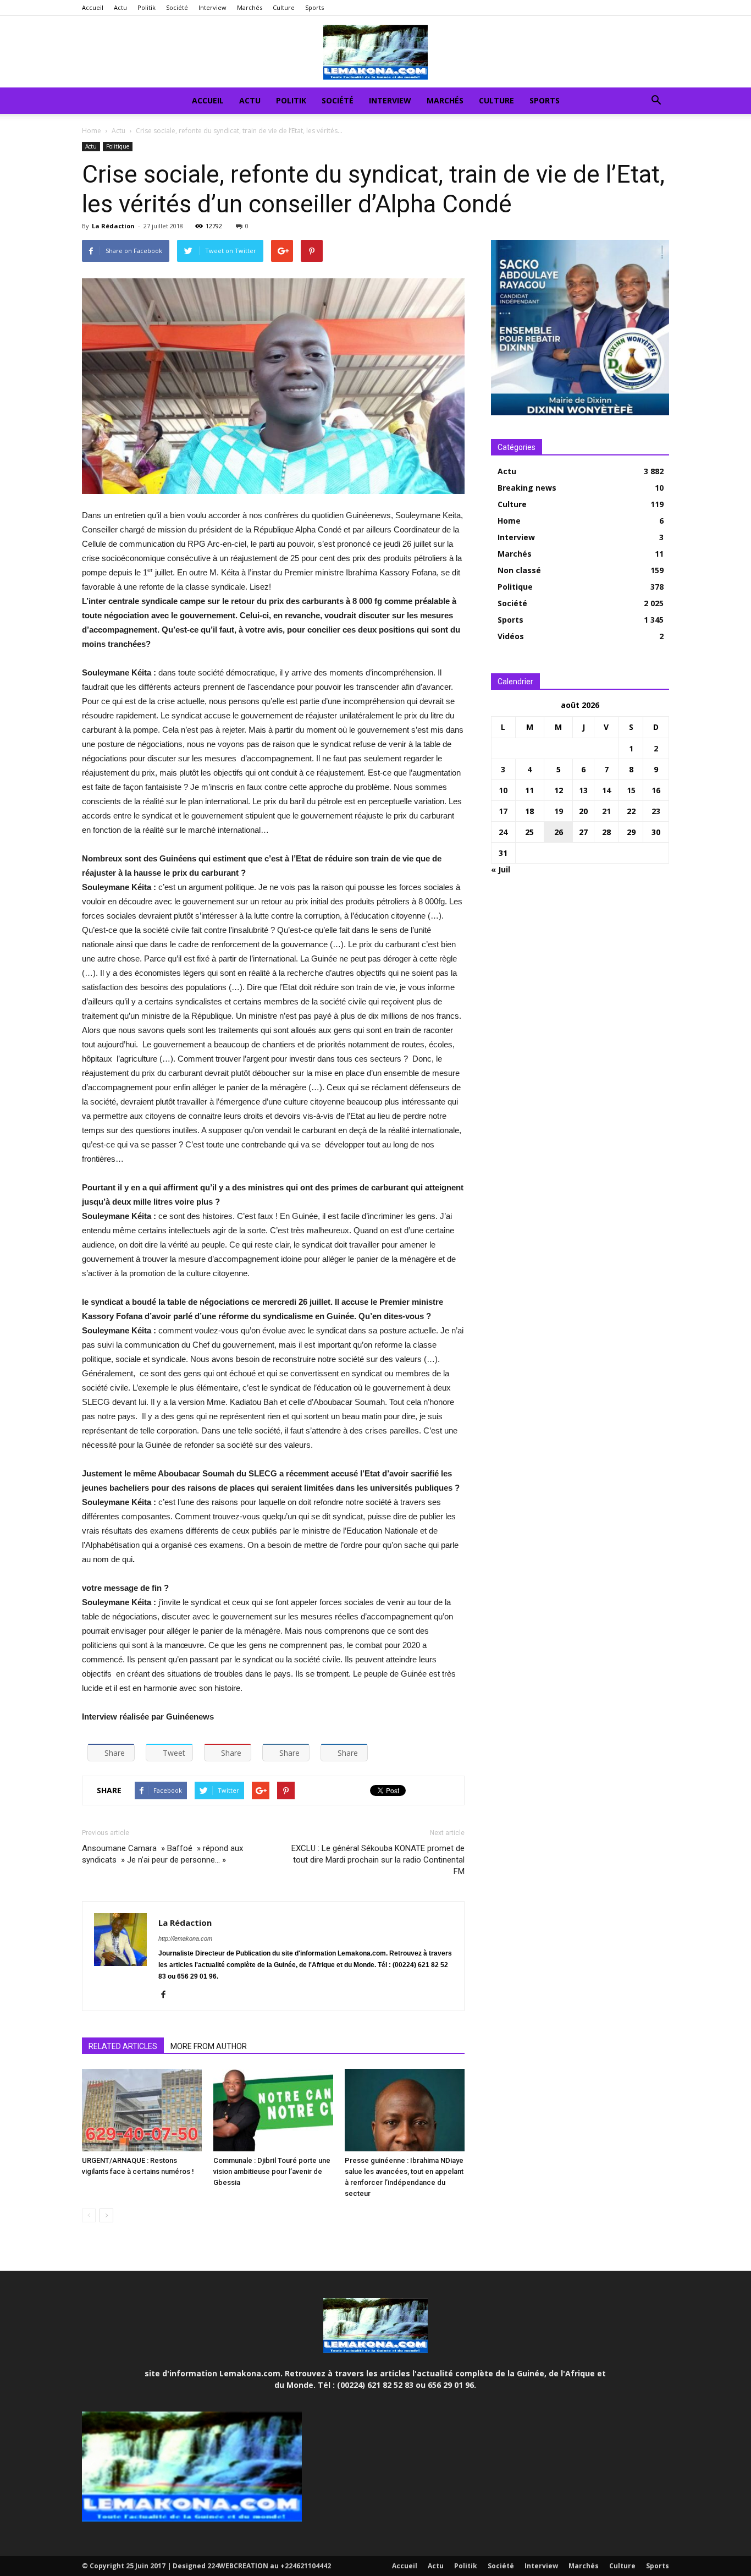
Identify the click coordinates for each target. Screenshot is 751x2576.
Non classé (519, 570)
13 (583, 790)
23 (656, 811)
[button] (656, 101)
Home (92, 131)
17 (503, 811)
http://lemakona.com (185, 1938)
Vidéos (511, 636)
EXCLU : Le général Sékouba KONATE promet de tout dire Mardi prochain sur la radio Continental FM (378, 1860)
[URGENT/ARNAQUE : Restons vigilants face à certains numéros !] (142, 2110)
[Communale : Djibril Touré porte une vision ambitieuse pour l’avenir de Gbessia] (273, 2110)
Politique (118, 146)
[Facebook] (167, 1995)
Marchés (250, 7)
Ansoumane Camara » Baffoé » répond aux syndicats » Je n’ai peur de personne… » (162, 1854)
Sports (314, 7)
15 (631, 790)
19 (559, 811)
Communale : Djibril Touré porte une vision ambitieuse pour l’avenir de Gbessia (272, 2171)
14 (606, 790)
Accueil (93, 7)
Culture (284, 7)
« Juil (501, 869)
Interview (212, 7)
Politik (147, 7)
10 (503, 790)
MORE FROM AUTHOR (209, 2046)
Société (177, 7)
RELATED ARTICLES (123, 2046)
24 (503, 832)
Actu (120, 7)
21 (606, 811)
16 (656, 790)
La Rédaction (113, 226)
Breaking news (527, 488)
